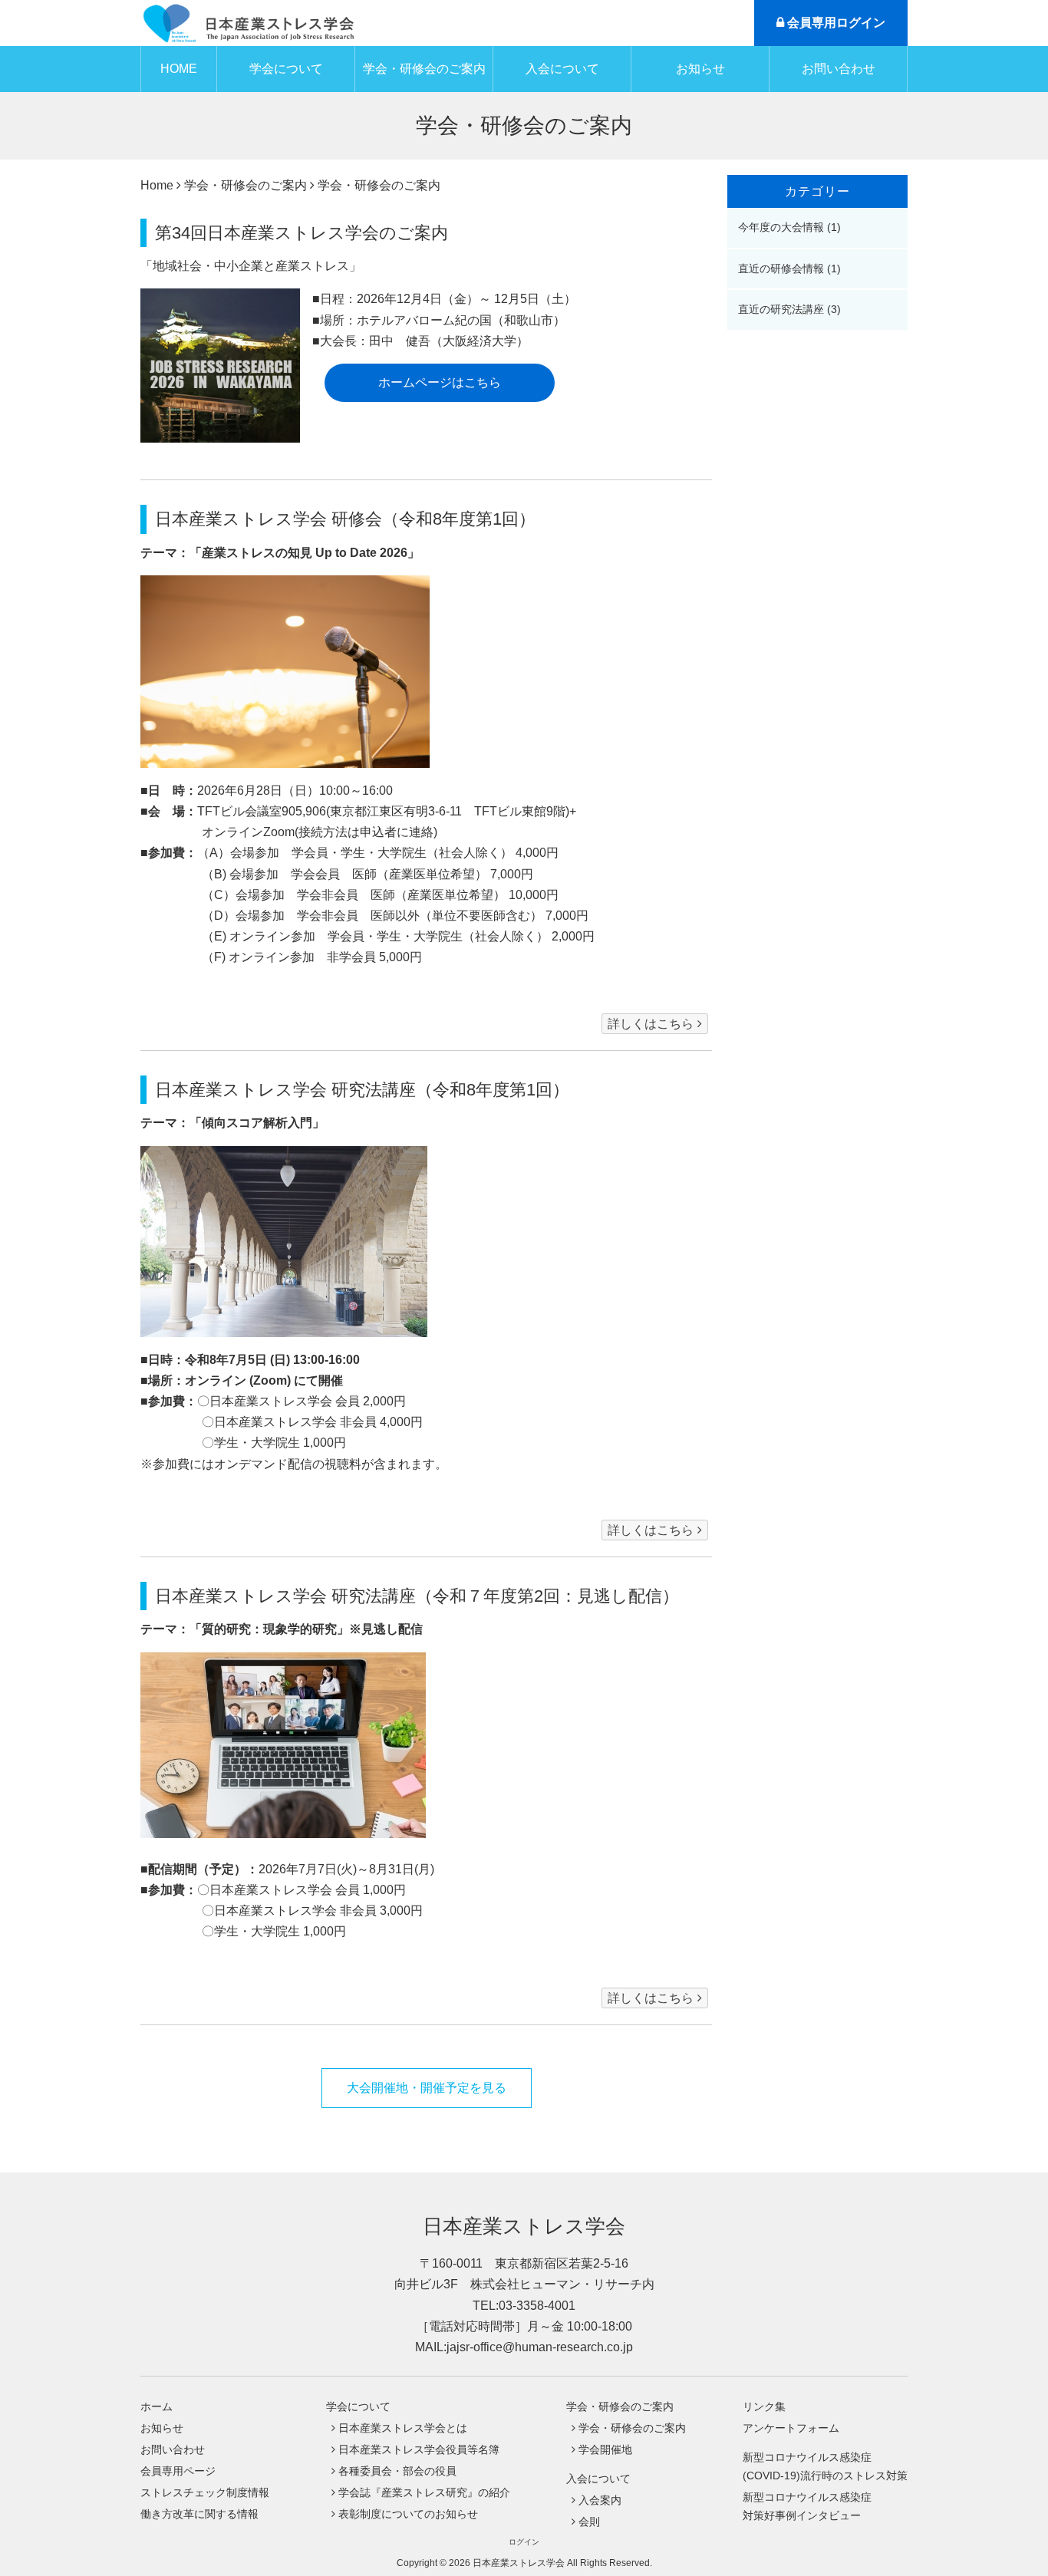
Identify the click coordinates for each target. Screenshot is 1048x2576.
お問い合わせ (839, 69)
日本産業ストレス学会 (524, 2226)
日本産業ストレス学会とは (403, 2428)
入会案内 (600, 2500)
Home (157, 185)
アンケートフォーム (791, 2428)
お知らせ (700, 69)
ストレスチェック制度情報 (205, 2492)
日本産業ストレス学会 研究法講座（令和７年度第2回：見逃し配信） (417, 1596)
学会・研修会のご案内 (632, 2428)
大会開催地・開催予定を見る (427, 2088)
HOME (179, 69)
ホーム (157, 2406)
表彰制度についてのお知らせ (408, 2514)
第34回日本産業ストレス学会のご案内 (302, 233)
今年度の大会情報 (783, 227)
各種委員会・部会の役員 (397, 2471)
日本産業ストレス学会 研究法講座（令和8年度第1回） (362, 1090)
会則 (589, 2522)
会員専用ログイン (835, 23)
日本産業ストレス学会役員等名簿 (419, 2449)
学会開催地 (605, 2449)
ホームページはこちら (440, 382)
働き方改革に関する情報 (199, 2514)
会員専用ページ (178, 2471)
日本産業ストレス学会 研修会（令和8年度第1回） (345, 519)
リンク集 (764, 2406)
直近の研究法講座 (783, 309)
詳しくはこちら (651, 1024)
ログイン (524, 2542)
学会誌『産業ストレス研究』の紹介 (424, 2492)
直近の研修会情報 (783, 268)
